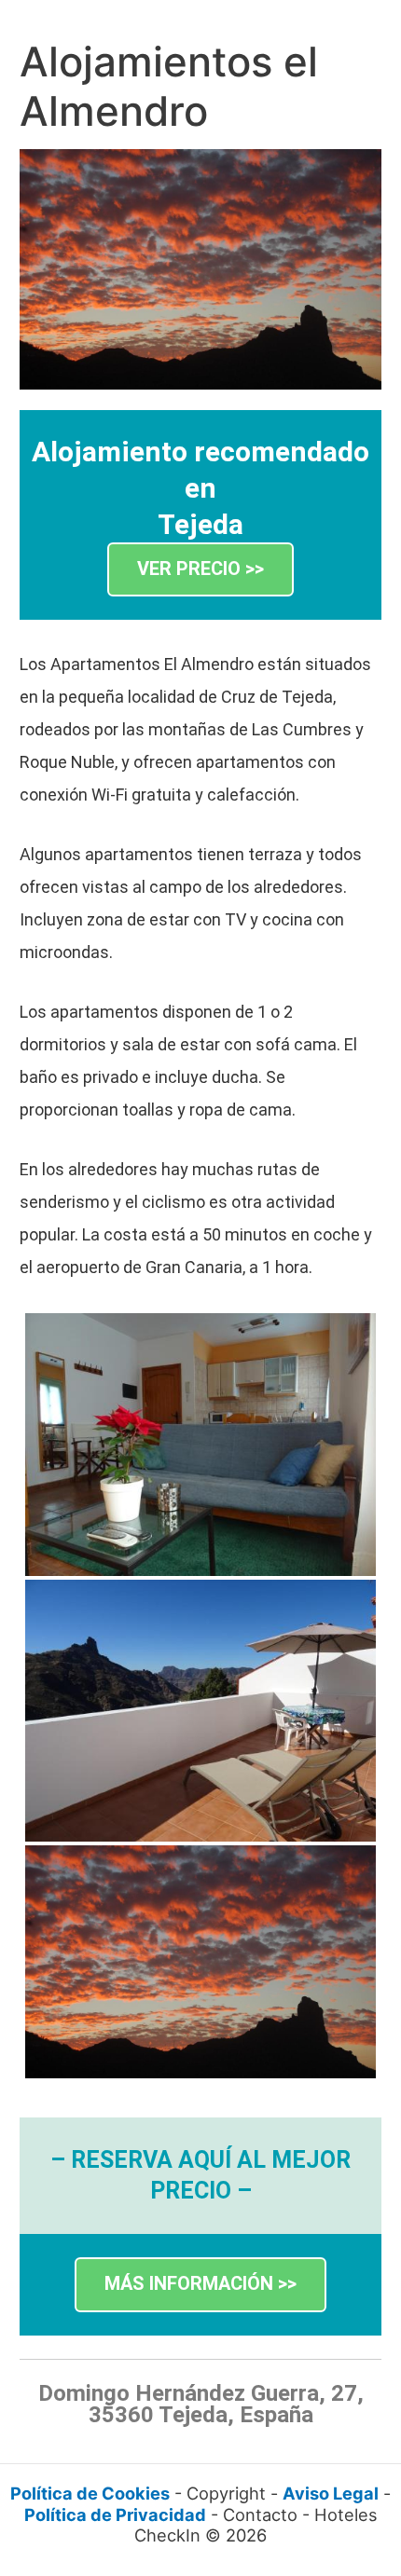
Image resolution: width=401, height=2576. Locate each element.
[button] (200, 570)
